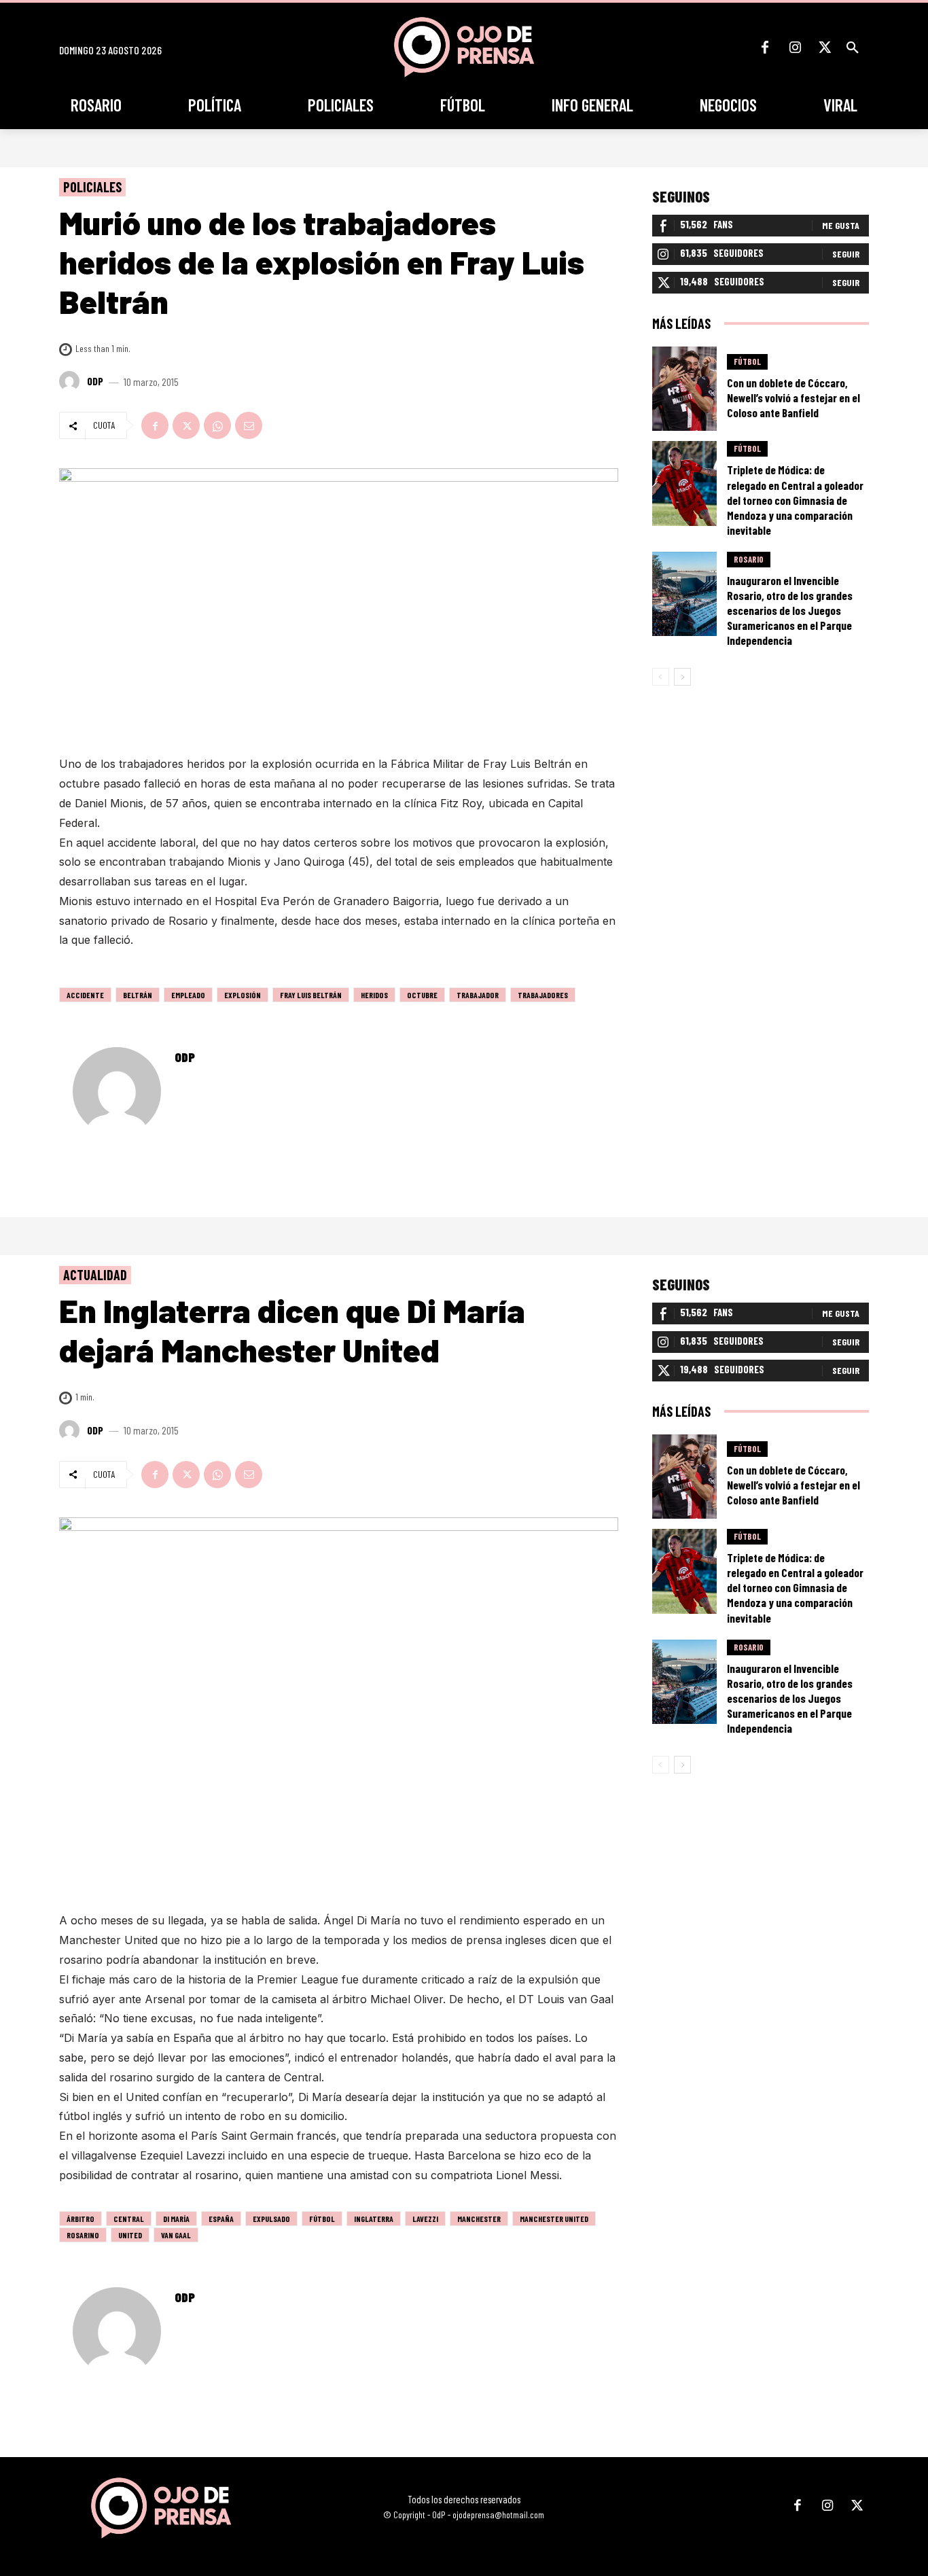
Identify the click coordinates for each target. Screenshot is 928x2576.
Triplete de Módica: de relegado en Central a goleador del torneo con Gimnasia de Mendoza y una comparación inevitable (795, 499)
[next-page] (682, 677)
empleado (188, 995)
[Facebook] (765, 48)
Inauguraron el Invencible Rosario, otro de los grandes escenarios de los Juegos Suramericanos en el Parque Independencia (790, 610)
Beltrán (138, 995)
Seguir (846, 254)
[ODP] (71, 381)
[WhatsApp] (217, 425)
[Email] (249, 425)
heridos (374, 995)
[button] (853, 48)
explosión (243, 995)
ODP (95, 381)
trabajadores (543, 995)
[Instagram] (795, 48)
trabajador (478, 995)
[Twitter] (825, 48)
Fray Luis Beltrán (311, 995)
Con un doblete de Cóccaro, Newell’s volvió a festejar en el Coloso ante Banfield (793, 398)
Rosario (749, 559)
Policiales (92, 187)
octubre (422, 995)
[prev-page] (661, 677)
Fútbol (747, 361)
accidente (85, 995)
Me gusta (841, 225)
